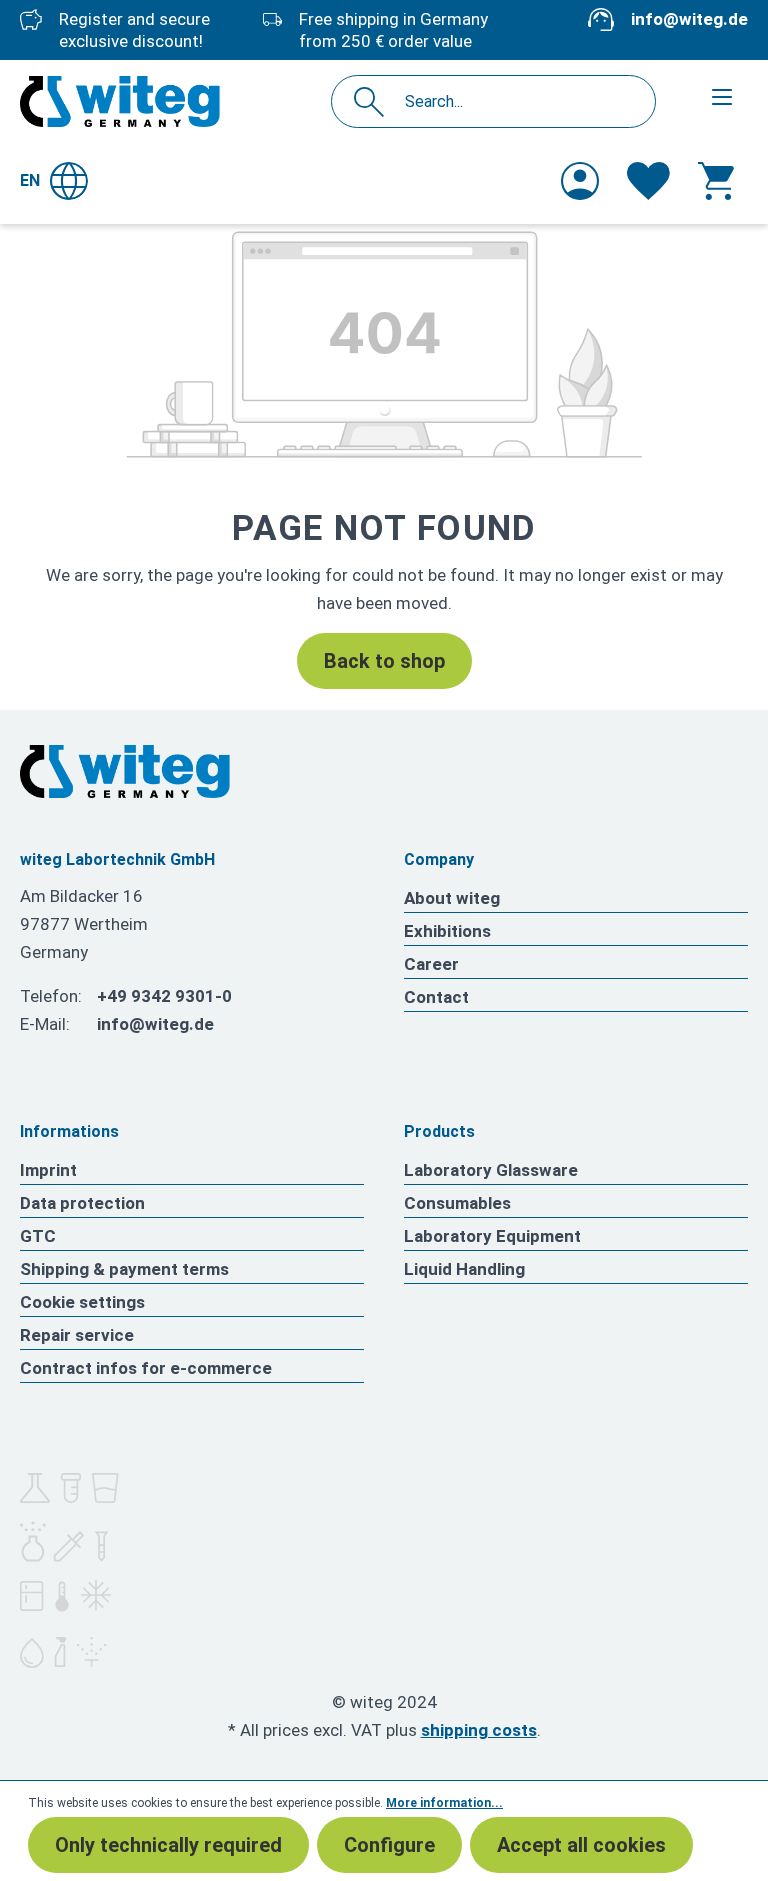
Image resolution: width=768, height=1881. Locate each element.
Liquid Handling (464, 1269)
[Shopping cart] (716, 181)
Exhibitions (447, 931)
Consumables (457, 1203)
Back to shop (384, 661)
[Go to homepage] (120, 101)
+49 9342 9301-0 (164, 996)
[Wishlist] (648, 181)
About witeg (452, 898)
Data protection (82, 1203)
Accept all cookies (581, 1845)
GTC (38, 1236)
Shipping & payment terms (124, 1269)
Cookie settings (82, 1302)
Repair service (77, 1335)
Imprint (48, 1170)
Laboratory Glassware (491, 1170)
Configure (389, 1845)
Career (431, 964)
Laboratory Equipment (492, 1236)
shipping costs (479, 1730)
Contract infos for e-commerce (146, 1368)
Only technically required (168, 1845)
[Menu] (722, 97)
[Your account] (580, 181)
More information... (444, 1803)
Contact (436, 997)
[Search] (374, 101)
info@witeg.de (689, 19)
